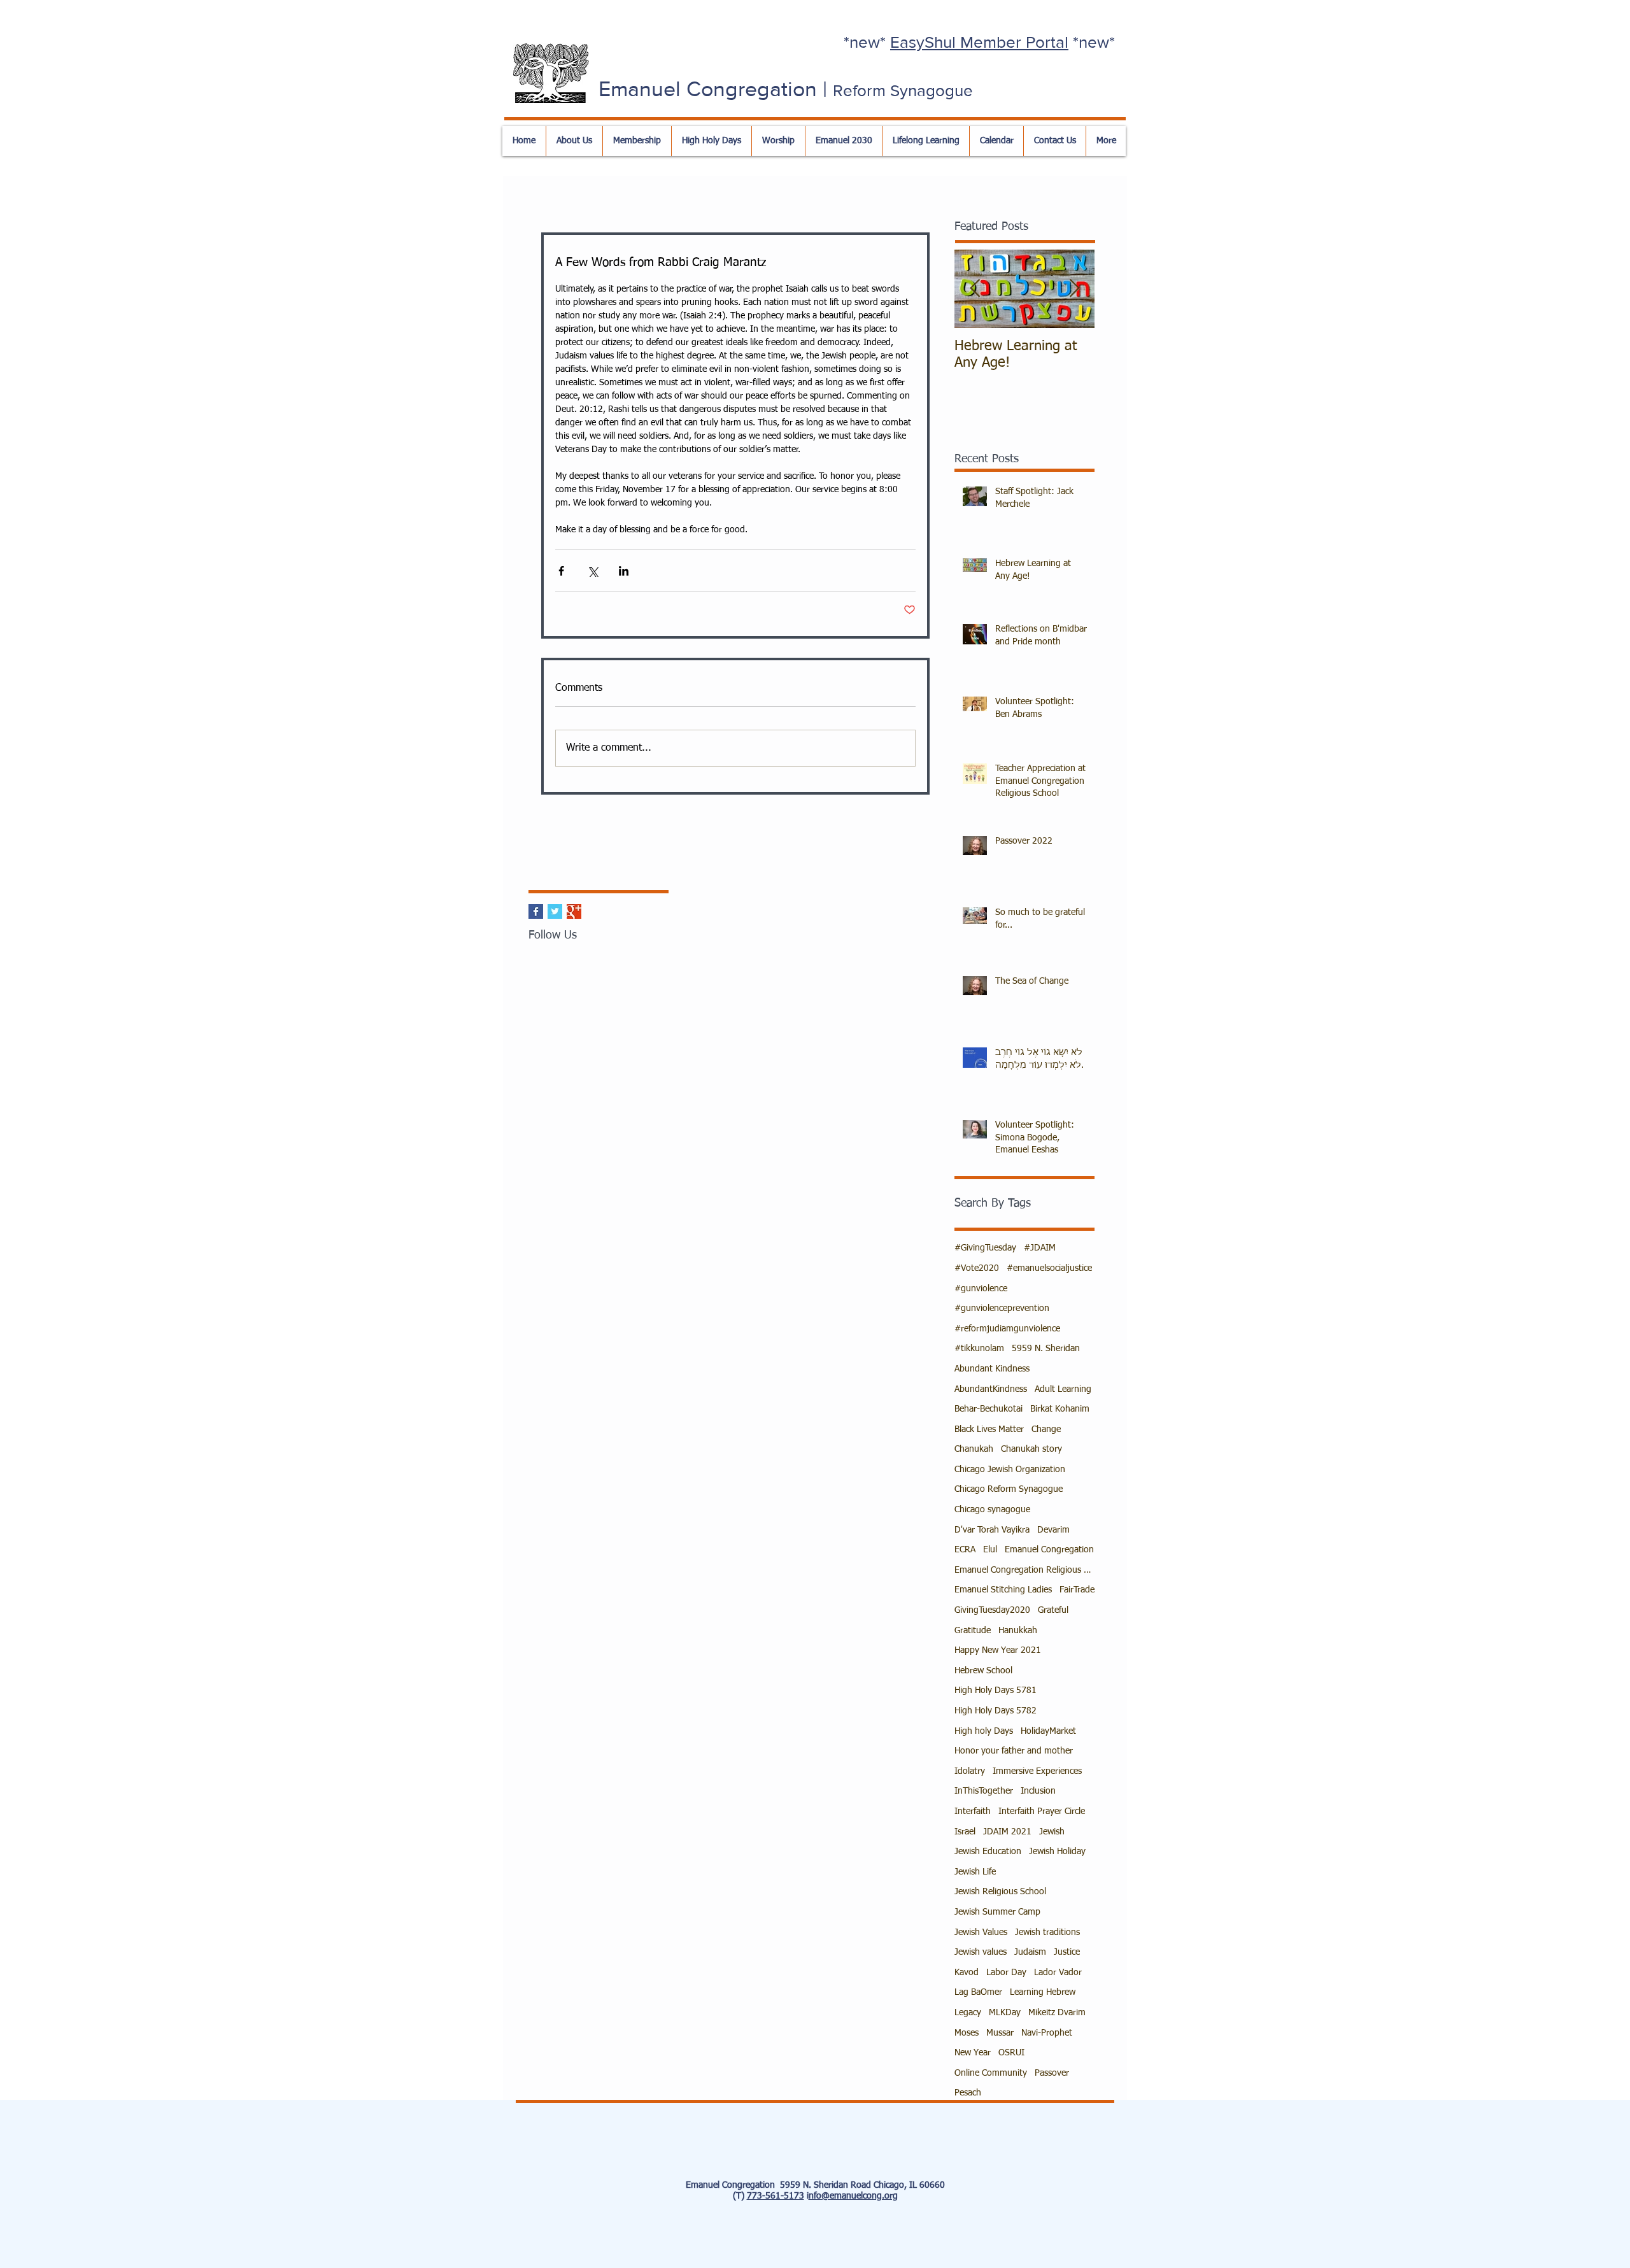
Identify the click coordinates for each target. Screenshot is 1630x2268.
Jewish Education (988, 1852)
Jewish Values (981, 1932)
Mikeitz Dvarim (1057, 2013)
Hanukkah (1018, 1631)
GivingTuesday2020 (992, 1610)
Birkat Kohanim (1060, 1409)
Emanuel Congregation (1049, 1550)
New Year (973, 2053)
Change (1046, 1429)
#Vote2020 (977, 1268)
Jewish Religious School (1000, 1892)
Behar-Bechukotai (989, 1409)
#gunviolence (981, 1289)
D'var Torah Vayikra (992, 1530)
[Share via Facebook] (561, 571)
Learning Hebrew (1043, 1992)
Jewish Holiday (1057, 1852)
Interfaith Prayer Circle (1042, 1811)
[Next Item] (1074, 289)
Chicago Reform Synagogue (1009, 1489)
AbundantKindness (991, 1389)
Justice (1067, 1952)
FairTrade (1077, 1590)
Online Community (991, 2073)
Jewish (1052, 1832)
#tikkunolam (979, 1349)
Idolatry (970, 1771)
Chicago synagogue (992, 1510)
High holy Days (984, 1731)
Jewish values (981, 1952)
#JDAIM (1040, 1248)
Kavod (967, 1973)
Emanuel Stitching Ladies (1003, 1590)
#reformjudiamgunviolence (1007, 1329)
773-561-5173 (776, 2196)
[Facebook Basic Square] (536, 911)
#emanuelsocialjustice (1049, 1268)
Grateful (1053, 1610)
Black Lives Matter (989, 1429)
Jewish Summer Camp (997, 1912)
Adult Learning (1063, 1389)
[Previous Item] (975, 289)
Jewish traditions (1047, 1932)
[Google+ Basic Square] (574, 911)
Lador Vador (1058, 1973)
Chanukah (974, 1449)
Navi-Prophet (1047, 2033)
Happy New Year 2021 (998, 1650)
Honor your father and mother (1014, 1751)
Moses (967, 2033)
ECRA (965, 1550)
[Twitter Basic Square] (555, 911)
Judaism (1030, 1952)
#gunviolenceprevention (1002, 1308)
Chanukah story (1031, 1449)
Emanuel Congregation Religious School (1024, 1570)
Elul (990, 1550)
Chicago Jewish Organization (1010, 1470)
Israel (965, 1832)
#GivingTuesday (985, 1248)
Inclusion (1038, 1791)
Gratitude (973, 1631)
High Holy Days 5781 (996, 1690)
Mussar (1000, 2033)
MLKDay (1005, 2013)
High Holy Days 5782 (996, 1711)
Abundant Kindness (992, 1369)
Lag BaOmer (978, 1992)
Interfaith (973, 1811)
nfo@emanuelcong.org (853, 2196)
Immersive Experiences (1037, 1771)
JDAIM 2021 (1007, 1832)
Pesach (968, 2093)
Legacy (968, 2013)
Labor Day (1006, 1973)
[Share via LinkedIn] (624, 571)
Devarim (1053, 1530)
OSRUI (1011, 2053)
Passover (1052, 2073)
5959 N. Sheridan (1046, 1349)
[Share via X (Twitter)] (592, 571)
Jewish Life (975, 1872)
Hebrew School (983, 1671)
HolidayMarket (1048, 1731)
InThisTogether (984, 1791)
